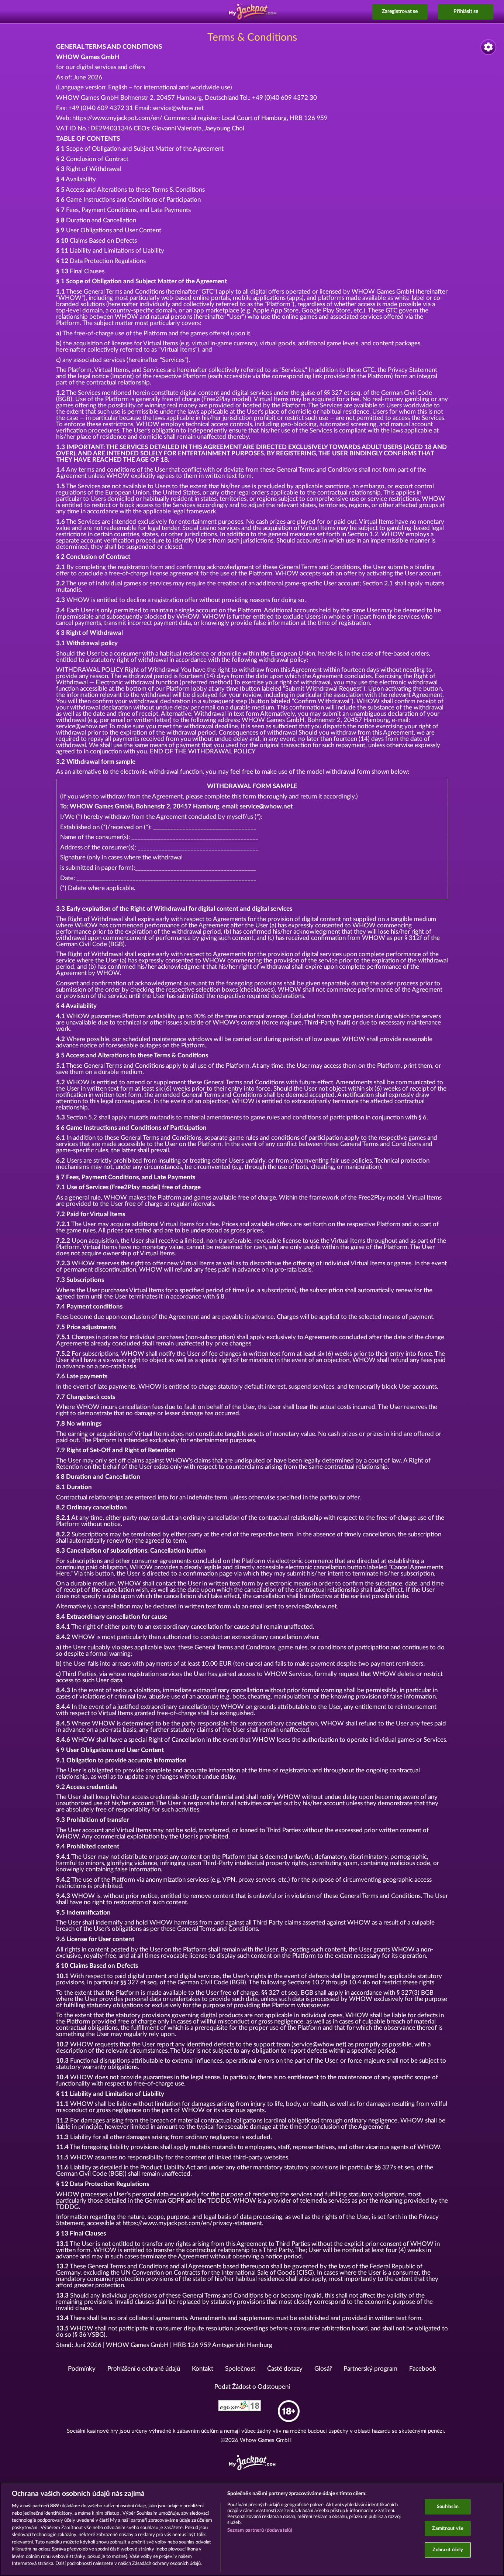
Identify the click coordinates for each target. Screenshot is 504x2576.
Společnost (240, 2369)
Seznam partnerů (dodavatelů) (260, 2530)
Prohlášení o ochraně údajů (144, 2369)
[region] (252, 2529)
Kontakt (203, 2369)
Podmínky (82, 2369)
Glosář (323, 2369)
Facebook (423, 2369)
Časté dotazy (285, 2369)
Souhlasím (448, 2507)
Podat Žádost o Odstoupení (252, 2387)
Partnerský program (370, 2369)
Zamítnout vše (448, 2528)
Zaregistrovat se (400, 11)
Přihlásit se (466, 11)
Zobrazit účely (448, 2550)
